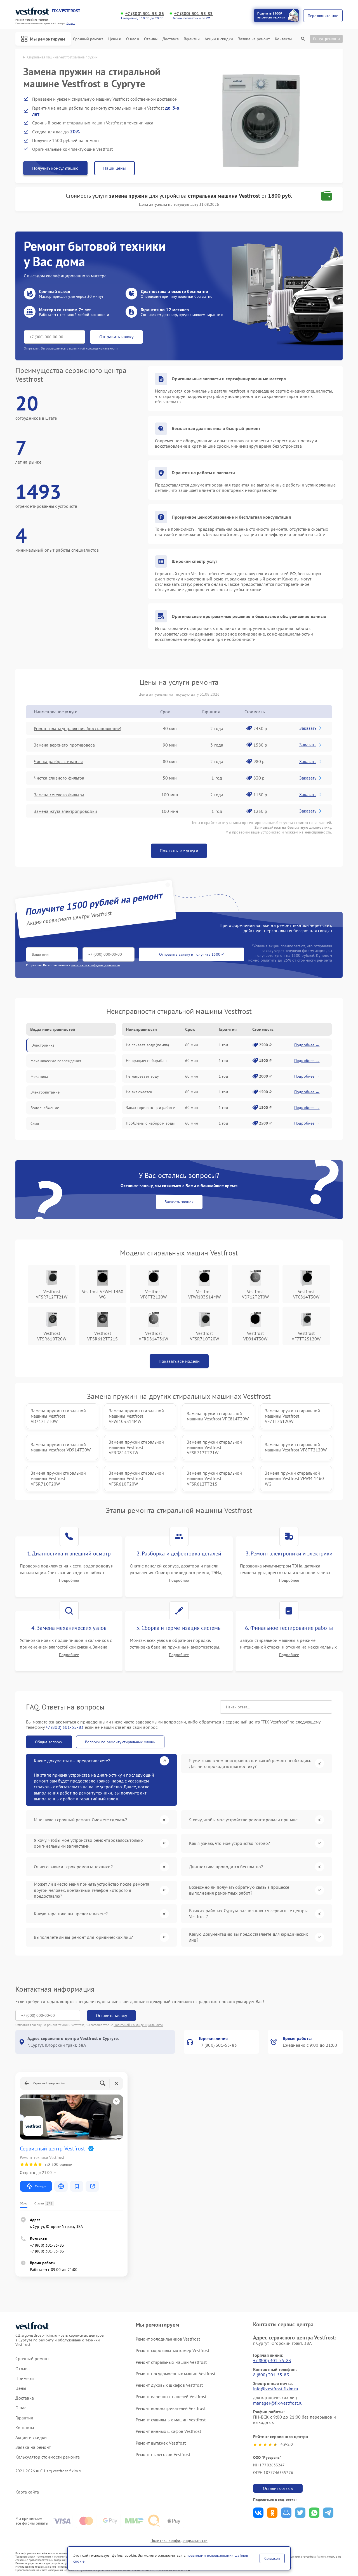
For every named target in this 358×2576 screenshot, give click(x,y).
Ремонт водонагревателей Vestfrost (171, 2408)
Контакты (283, 39)
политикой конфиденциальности (96, 965)
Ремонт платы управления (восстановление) (77, 728)
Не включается (139, 1092)
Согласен (272, 2558)
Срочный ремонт (88, 39)
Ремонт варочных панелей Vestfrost (171, 2396)
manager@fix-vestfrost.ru (278, 2403)
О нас (131, 39)
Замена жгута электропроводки (65, 811)
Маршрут (40, 2186)
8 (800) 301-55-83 (271, 2375)
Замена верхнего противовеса (64, 745)
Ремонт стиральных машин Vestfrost (171, 2362)
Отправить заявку (116, 337)
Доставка (171, 39)
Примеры (25, 2378)
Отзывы (151, 39)
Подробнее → (307, 1045)
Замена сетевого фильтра (59, 795)
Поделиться (258, 2513)
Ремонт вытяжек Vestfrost (161, 2443)
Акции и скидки (219, 39)
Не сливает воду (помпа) (147, 1045)
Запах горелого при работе (150, 1108)
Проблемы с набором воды (150, 1123)
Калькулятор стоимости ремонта (48, 2457)
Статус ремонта (326, 39)
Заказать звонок (179, 1202)
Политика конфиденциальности (179, 2540)
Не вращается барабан (146, 1061)
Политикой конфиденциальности (138, 2025)
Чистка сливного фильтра (59, 778)
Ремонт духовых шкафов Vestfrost (169, 2385)
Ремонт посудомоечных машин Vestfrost (176, 2374)
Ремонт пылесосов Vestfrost (163, 2454)
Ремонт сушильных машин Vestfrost (171, 2420)
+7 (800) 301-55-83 (145, 14)
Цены (113, 39)
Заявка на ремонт (254, 39)
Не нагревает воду (142, 1076)
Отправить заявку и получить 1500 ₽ (191, 954)
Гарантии (192, 39)
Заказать (308, 728)
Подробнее (69, 1580)
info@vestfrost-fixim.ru (276, 2389)
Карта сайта (27, 2492)
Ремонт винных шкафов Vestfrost (168, 2431)
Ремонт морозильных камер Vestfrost (172, 2350)
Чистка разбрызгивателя (58, 761)
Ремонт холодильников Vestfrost (168, 2339)
